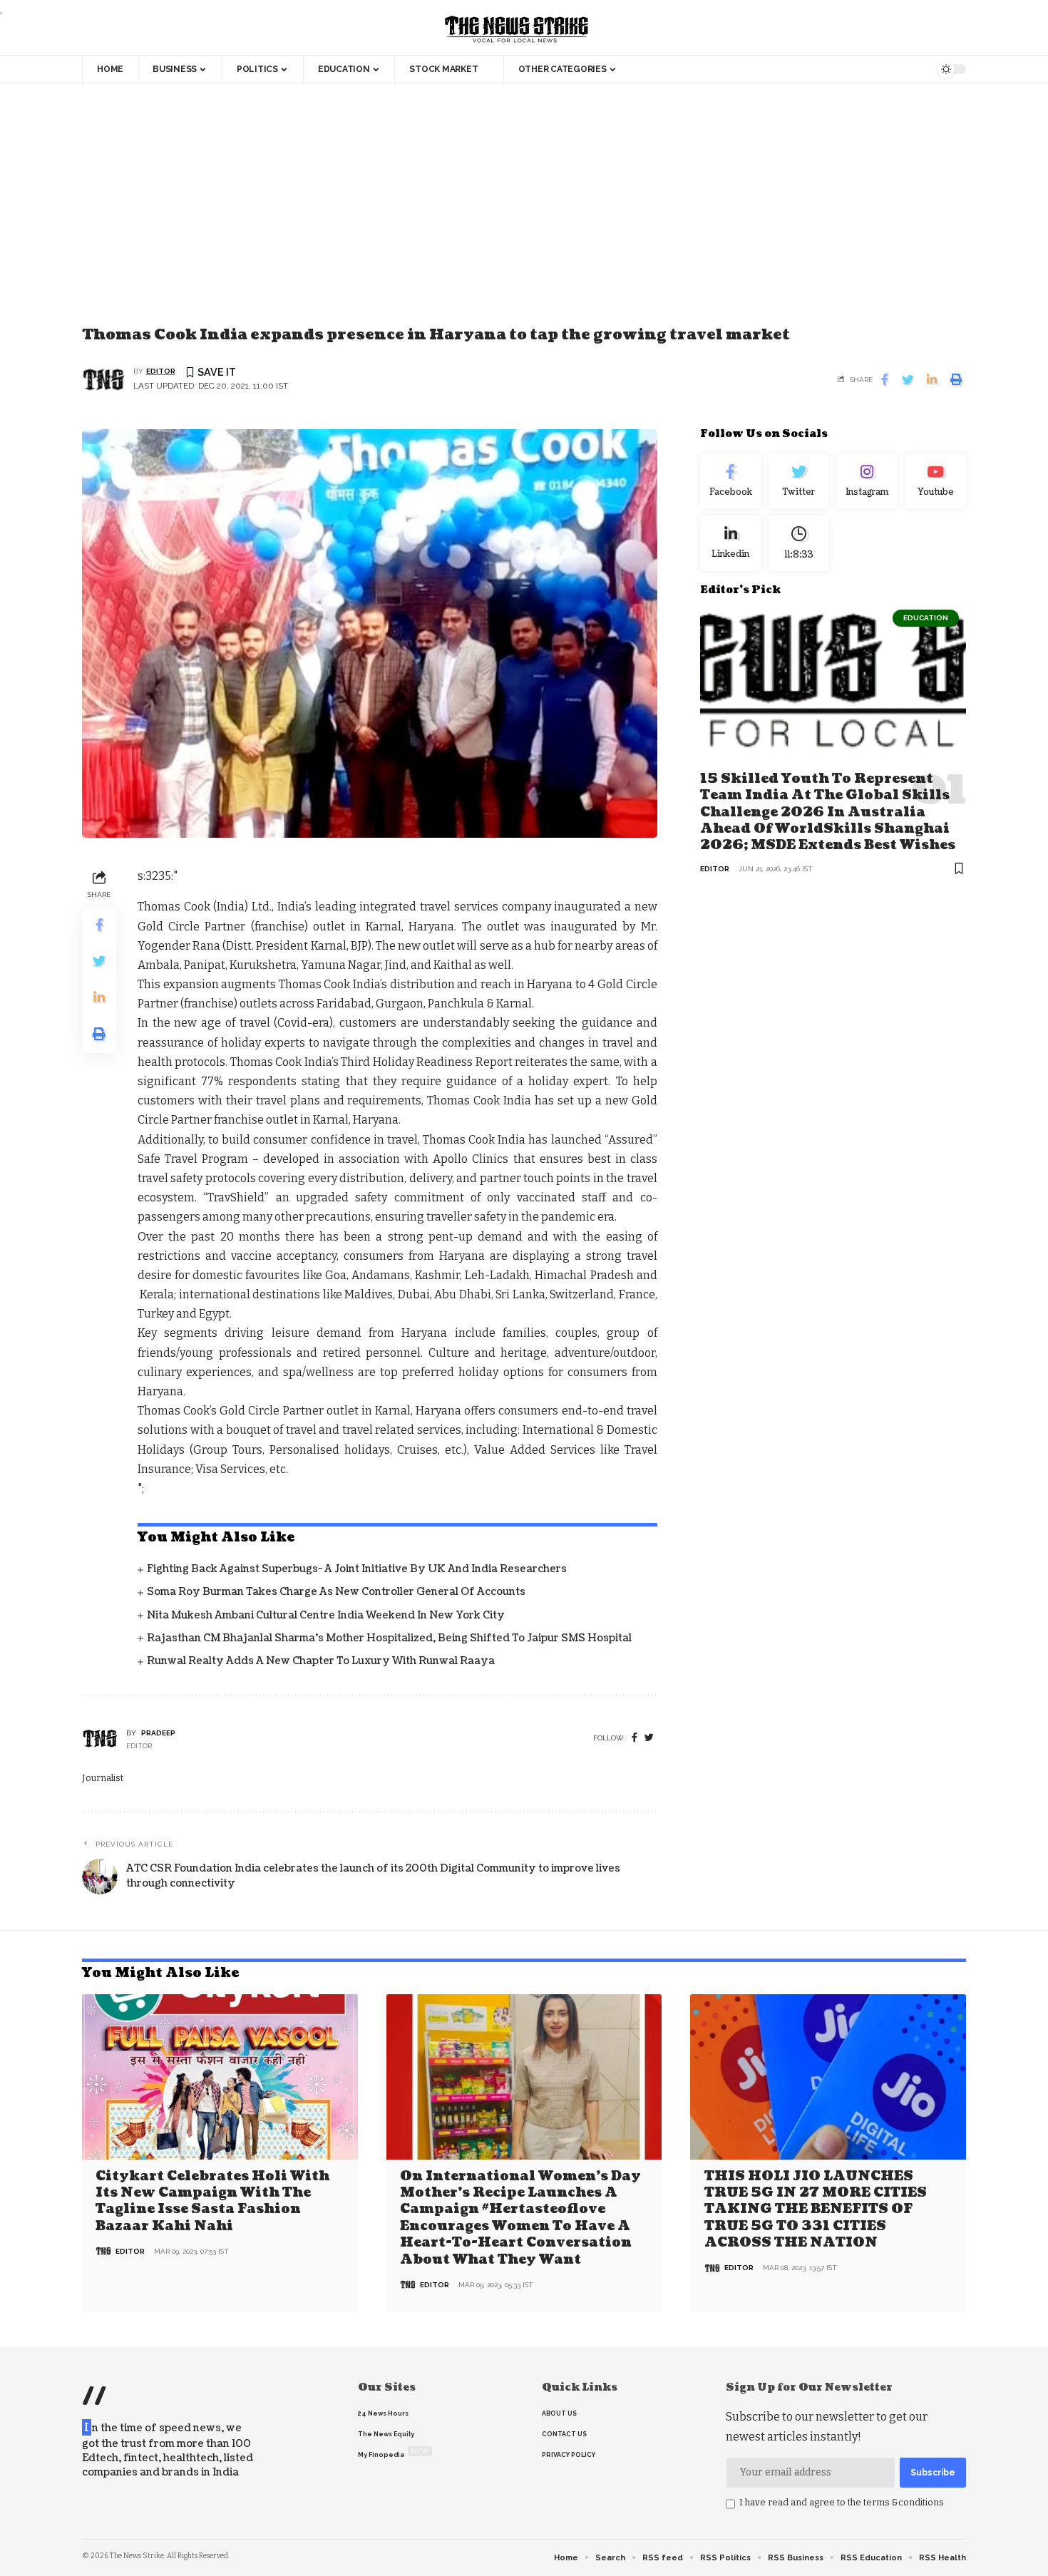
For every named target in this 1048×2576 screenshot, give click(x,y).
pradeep (158, 1733)
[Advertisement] (524, 216)
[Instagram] (867, 481)
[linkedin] (731, 544)
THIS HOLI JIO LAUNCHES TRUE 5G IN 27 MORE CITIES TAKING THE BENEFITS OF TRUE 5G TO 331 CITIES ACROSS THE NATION (816, 2210)
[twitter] (649, 1738)
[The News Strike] (517, 30)
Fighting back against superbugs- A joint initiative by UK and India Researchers (357, 1569)
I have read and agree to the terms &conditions (842, 2502)
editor (161, 371)
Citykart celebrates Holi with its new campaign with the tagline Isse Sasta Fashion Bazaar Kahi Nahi (212, 2201)
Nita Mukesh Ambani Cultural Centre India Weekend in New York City (326, 1615)
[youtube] (935, 481)
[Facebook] (635, 1738)
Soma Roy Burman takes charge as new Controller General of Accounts (336, 1592)
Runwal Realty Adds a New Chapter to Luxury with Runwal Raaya (321, 1661)
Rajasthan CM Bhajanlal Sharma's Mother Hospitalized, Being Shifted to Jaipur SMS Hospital (389, 1638)
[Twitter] (799, 481)
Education (926, 618)
